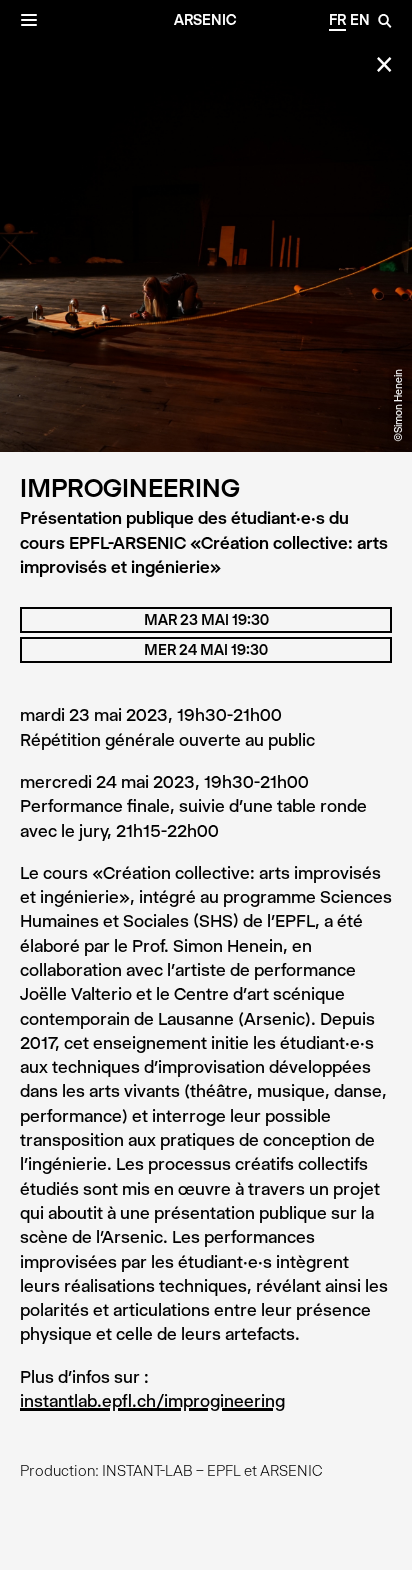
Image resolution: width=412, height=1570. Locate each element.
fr (337, 20)
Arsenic (205, 20)
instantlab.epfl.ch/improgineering (152, 1401)
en (360, 20)
